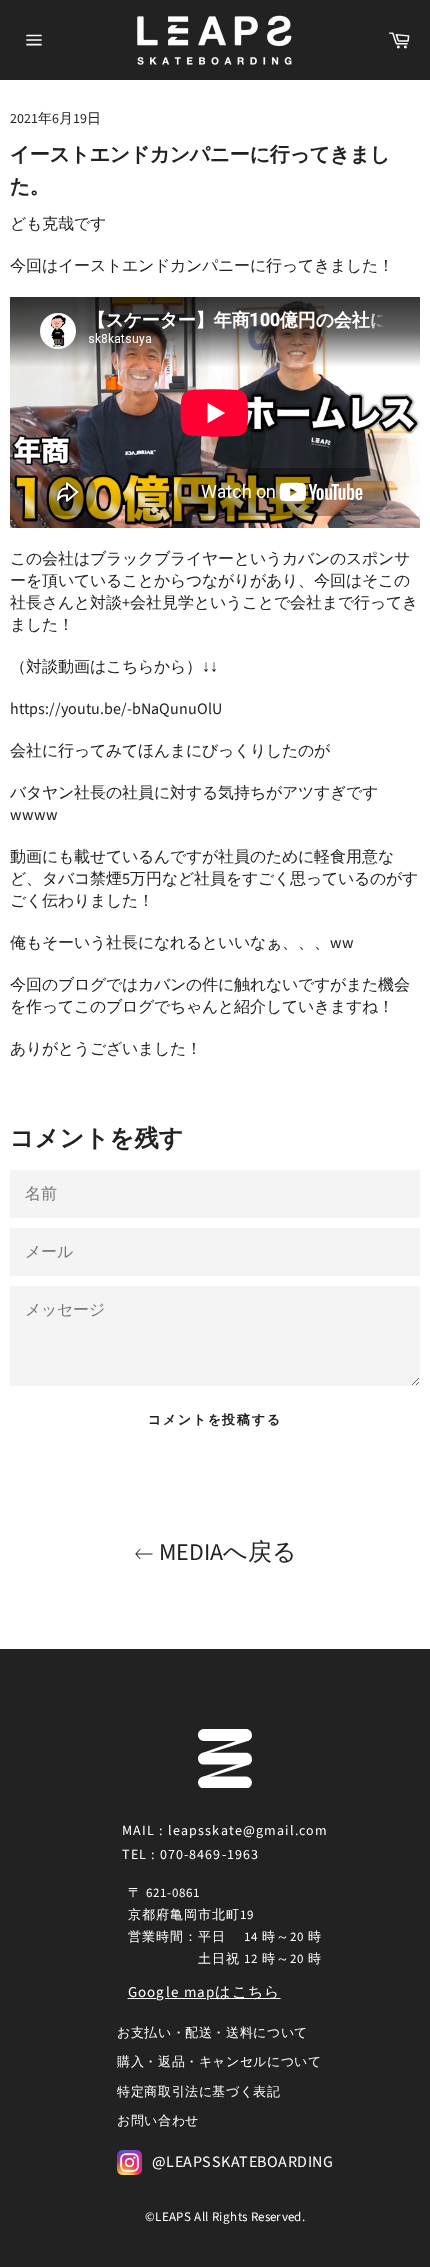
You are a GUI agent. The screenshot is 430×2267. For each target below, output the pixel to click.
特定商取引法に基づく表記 (199, 2092)
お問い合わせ (158, 2121)
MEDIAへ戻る (225, 1552)
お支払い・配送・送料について (212, 2033)
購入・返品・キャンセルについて (219, 2062)
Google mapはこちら (204, 1992)
